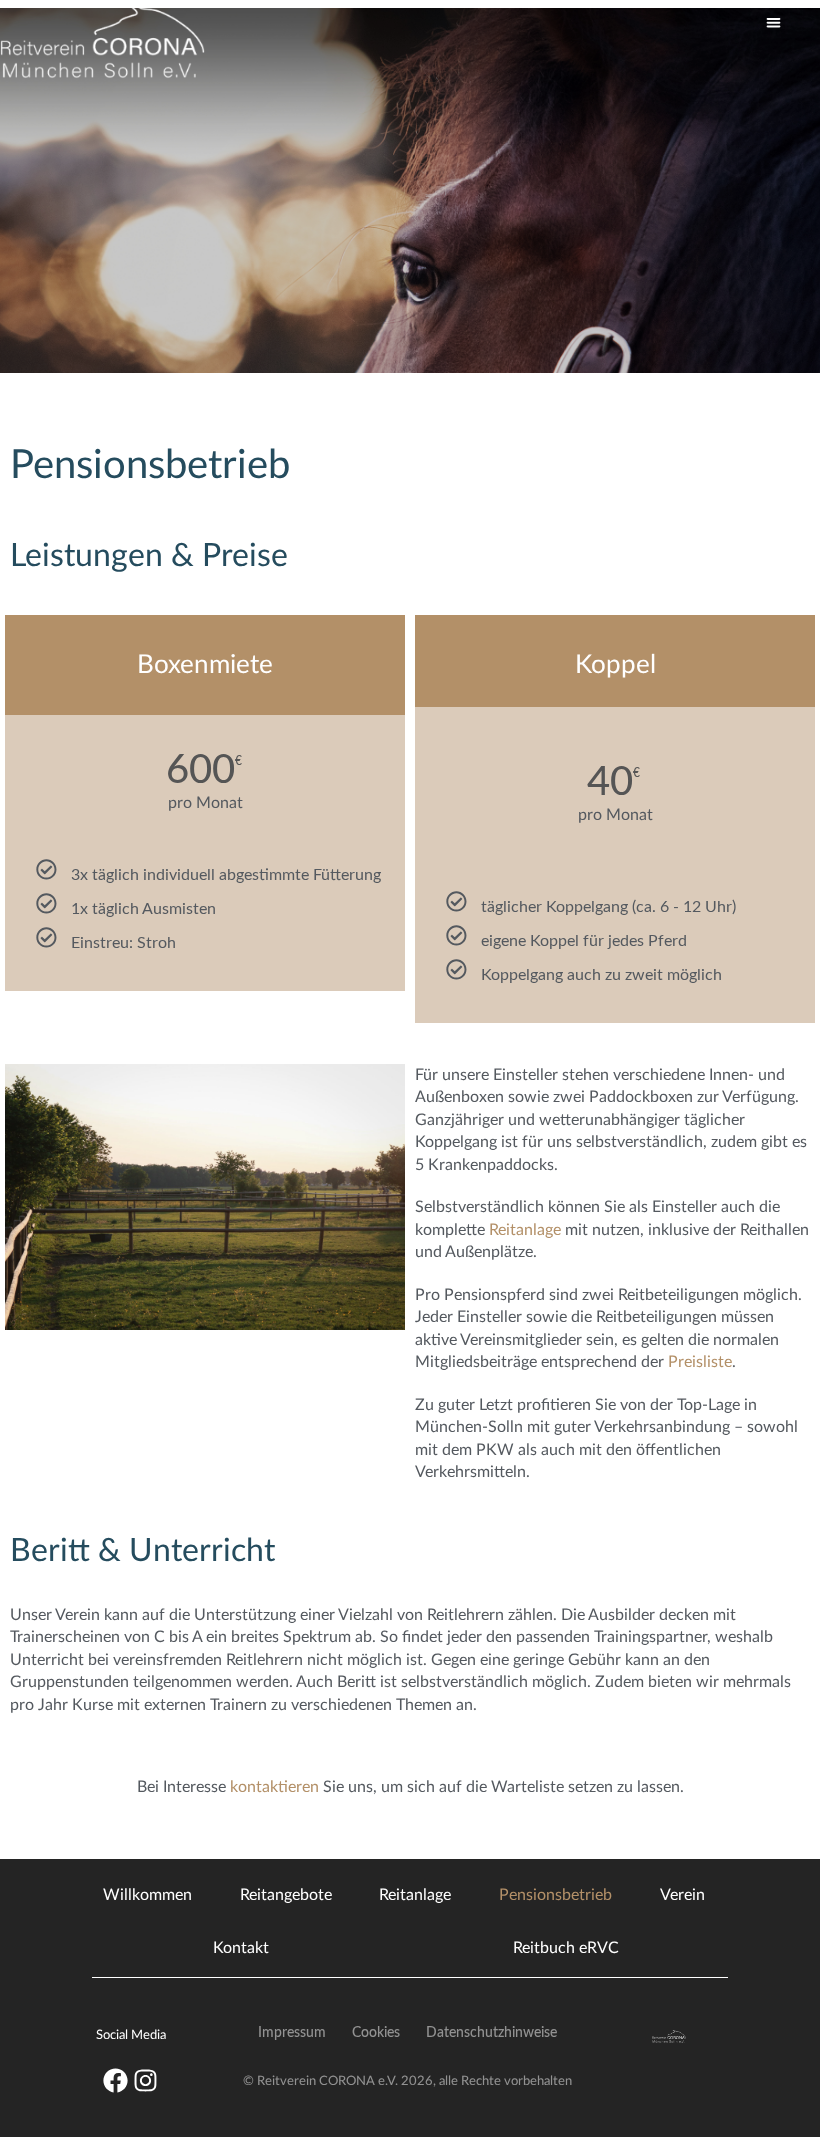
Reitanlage (525, 1230)
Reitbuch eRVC (566, 1948)
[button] (773, 23)
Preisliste (700, 1362)
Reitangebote (286, 1895)
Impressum (292, 2033)
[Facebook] (116, 2080)
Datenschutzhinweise (491, 2033)
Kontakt (241, 1948)
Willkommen (147, 1895)
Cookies (376, 2033)
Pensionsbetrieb (555, 1895)
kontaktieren (274, 1787)
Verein (682, 1895)
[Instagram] (146, 2080)
